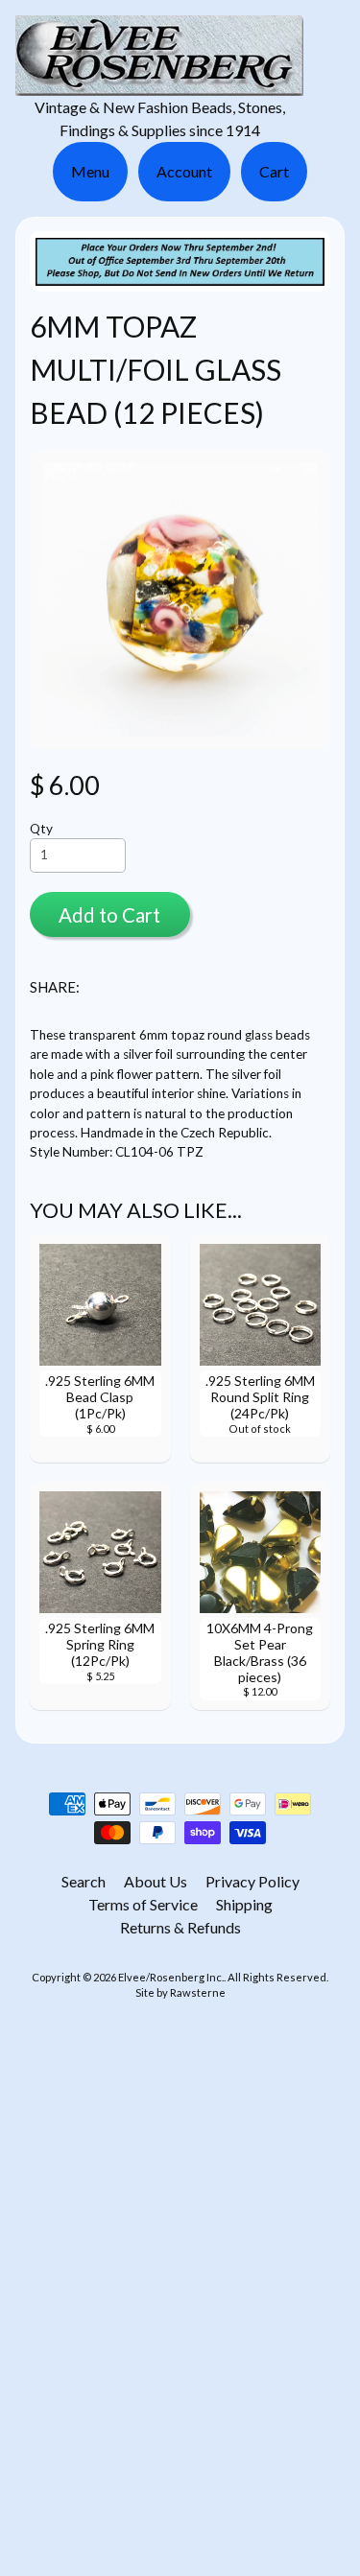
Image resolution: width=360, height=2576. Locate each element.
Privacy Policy (252, 1881)
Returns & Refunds (180, 1927)
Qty (41, 829)
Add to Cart (109, 915)
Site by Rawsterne (180, 1992)
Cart (274, 171)
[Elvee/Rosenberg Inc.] (159, 84)
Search (84, 1881)
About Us (156, 1881)
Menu (90, 171)
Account (184, 171)
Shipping (244, 1904)
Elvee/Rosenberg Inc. (171, 1977)
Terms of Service (143, 1904)
